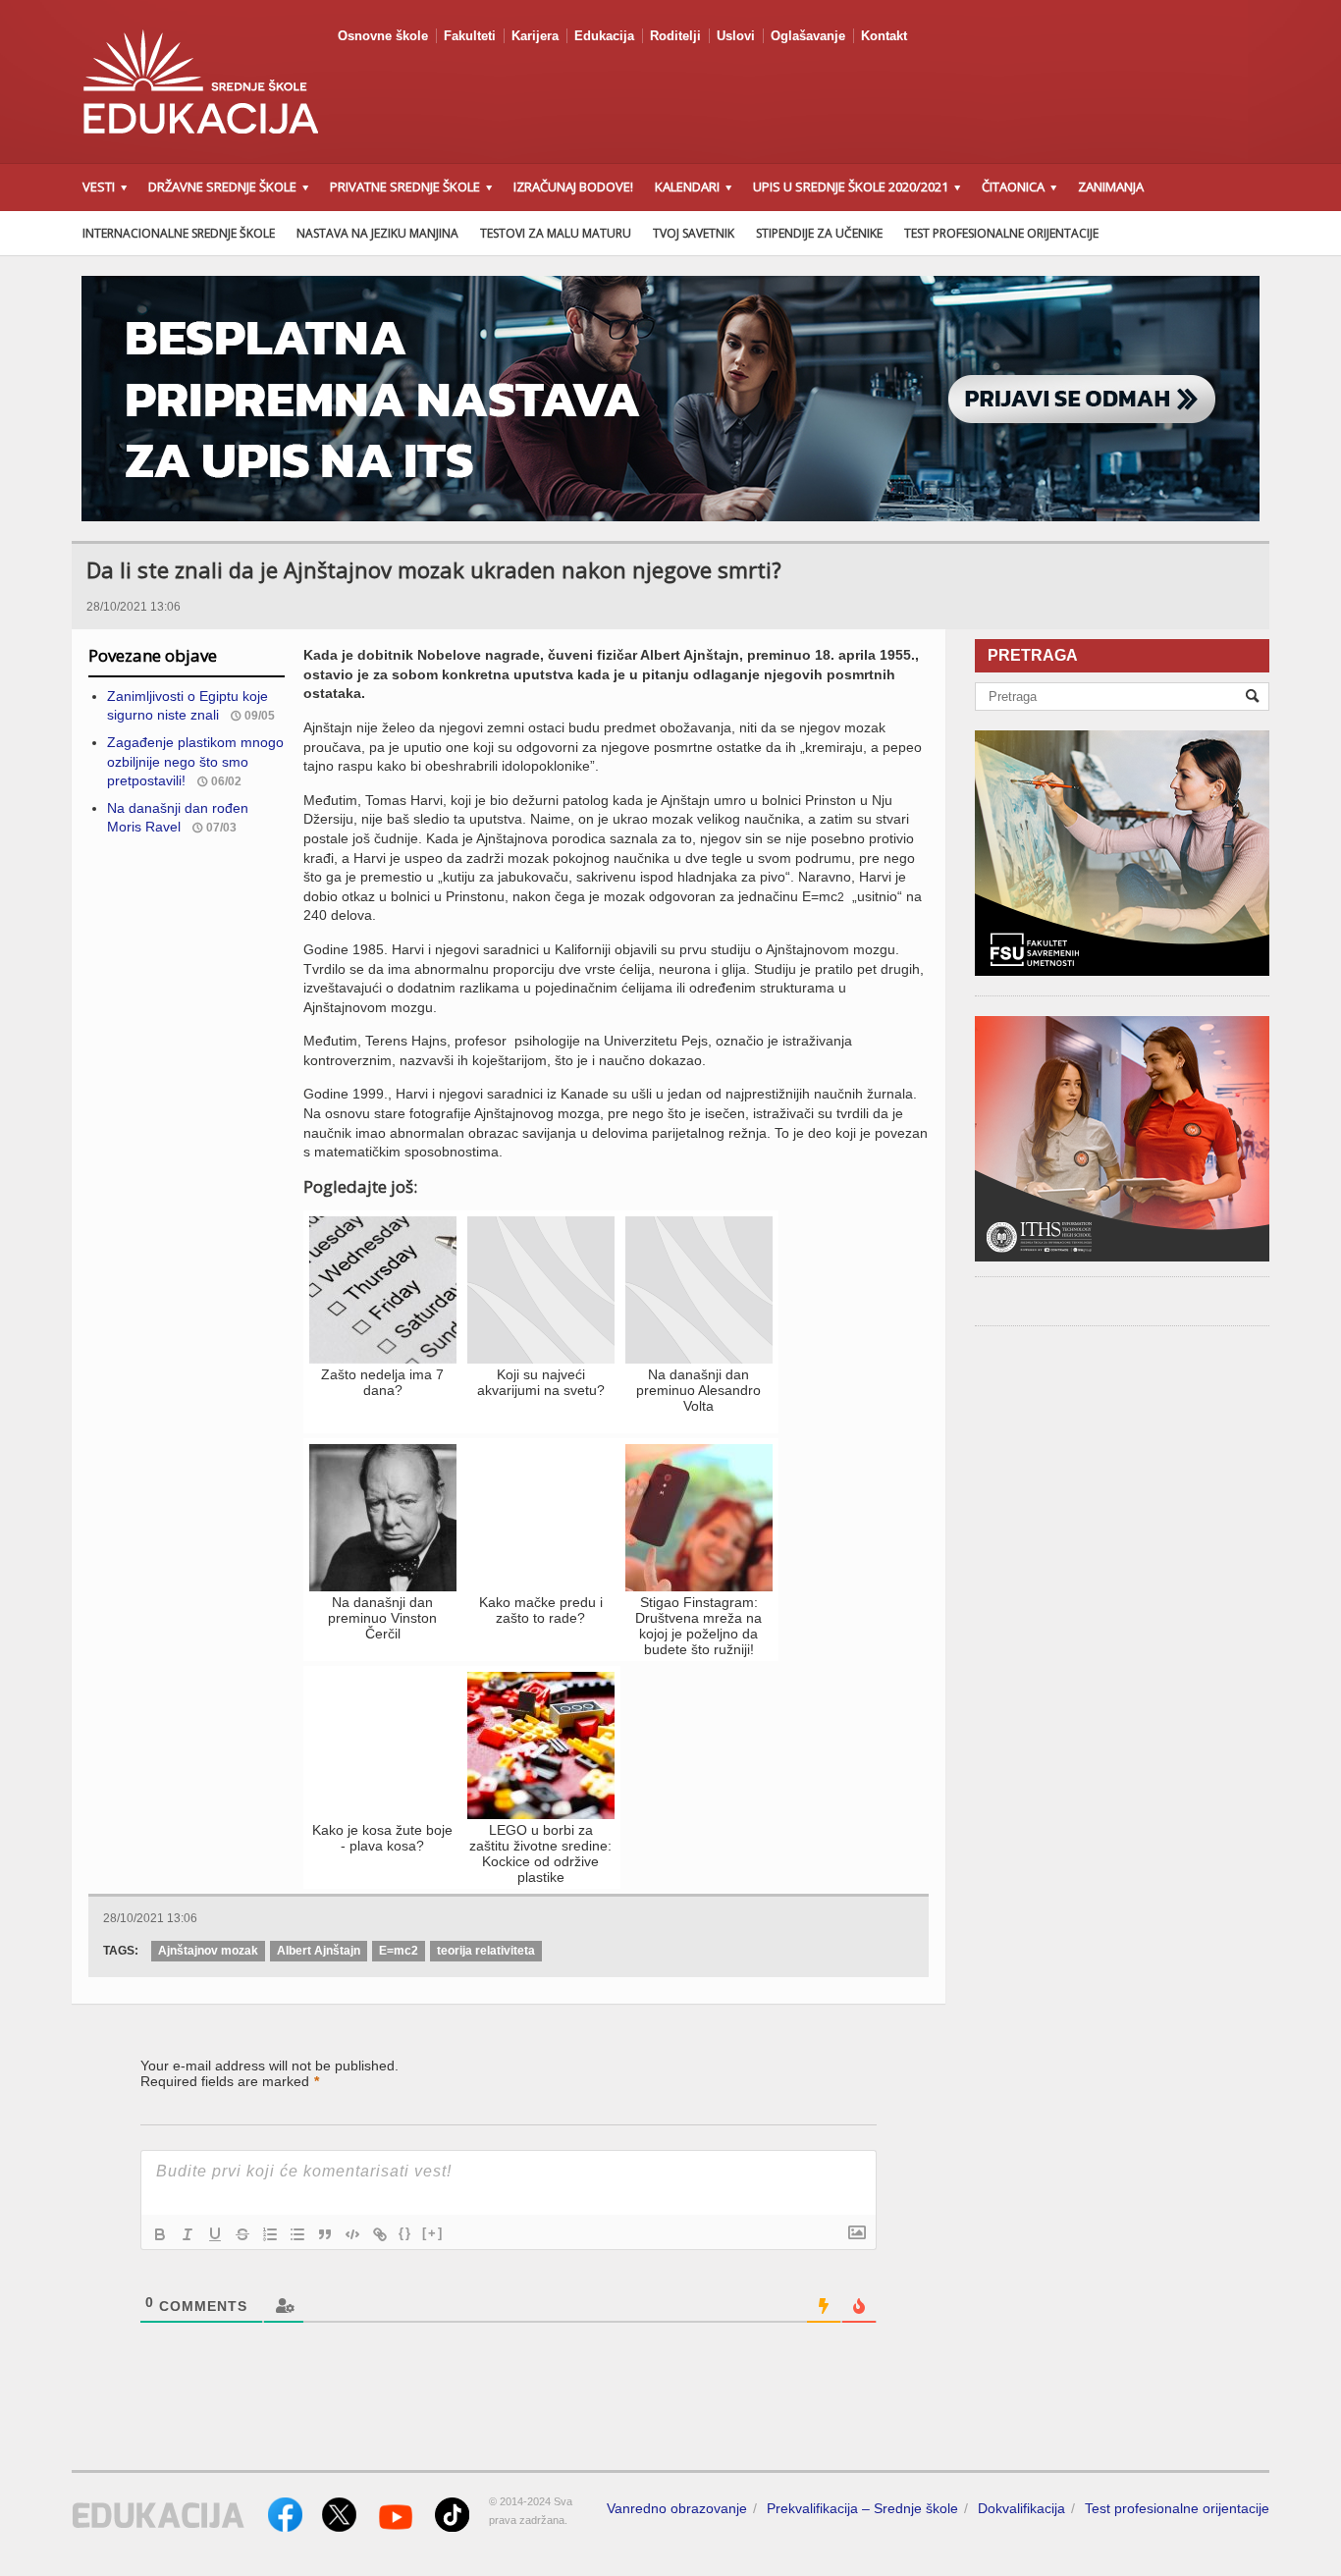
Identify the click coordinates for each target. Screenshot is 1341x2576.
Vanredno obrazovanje (677, 2508)
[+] (433, 2233)
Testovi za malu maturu (556, 233)
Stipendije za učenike (819, 233)
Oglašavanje (808, 36)
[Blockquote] (325, 2234)
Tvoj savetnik (694, 233)
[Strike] (242, 2234)
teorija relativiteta (486, 1951)
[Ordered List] (270, 2234)
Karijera (535, 36)
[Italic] (188, 2234)
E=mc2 (399, 1951)
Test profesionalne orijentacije (1001, 233)
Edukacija (604, 36)
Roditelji (675, 36)
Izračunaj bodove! (573, 187)
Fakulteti (470, 36)
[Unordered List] (297, 2234)
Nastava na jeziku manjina (377, 233)
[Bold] (160, 2234)
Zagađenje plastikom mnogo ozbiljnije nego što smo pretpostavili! (195, 761)
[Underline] (215, 2234)
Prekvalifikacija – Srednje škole (862, 2508)
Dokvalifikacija (1021, 2508)
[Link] (380, 2234)
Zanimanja (1111, 187)
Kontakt (884, 36)
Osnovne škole (383, 36)
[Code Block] (352, 2234)
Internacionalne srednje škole (179, 233)
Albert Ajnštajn (319, 1951)
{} (405, 2233)
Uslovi (736, 36)
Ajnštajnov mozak (208, 1951)
